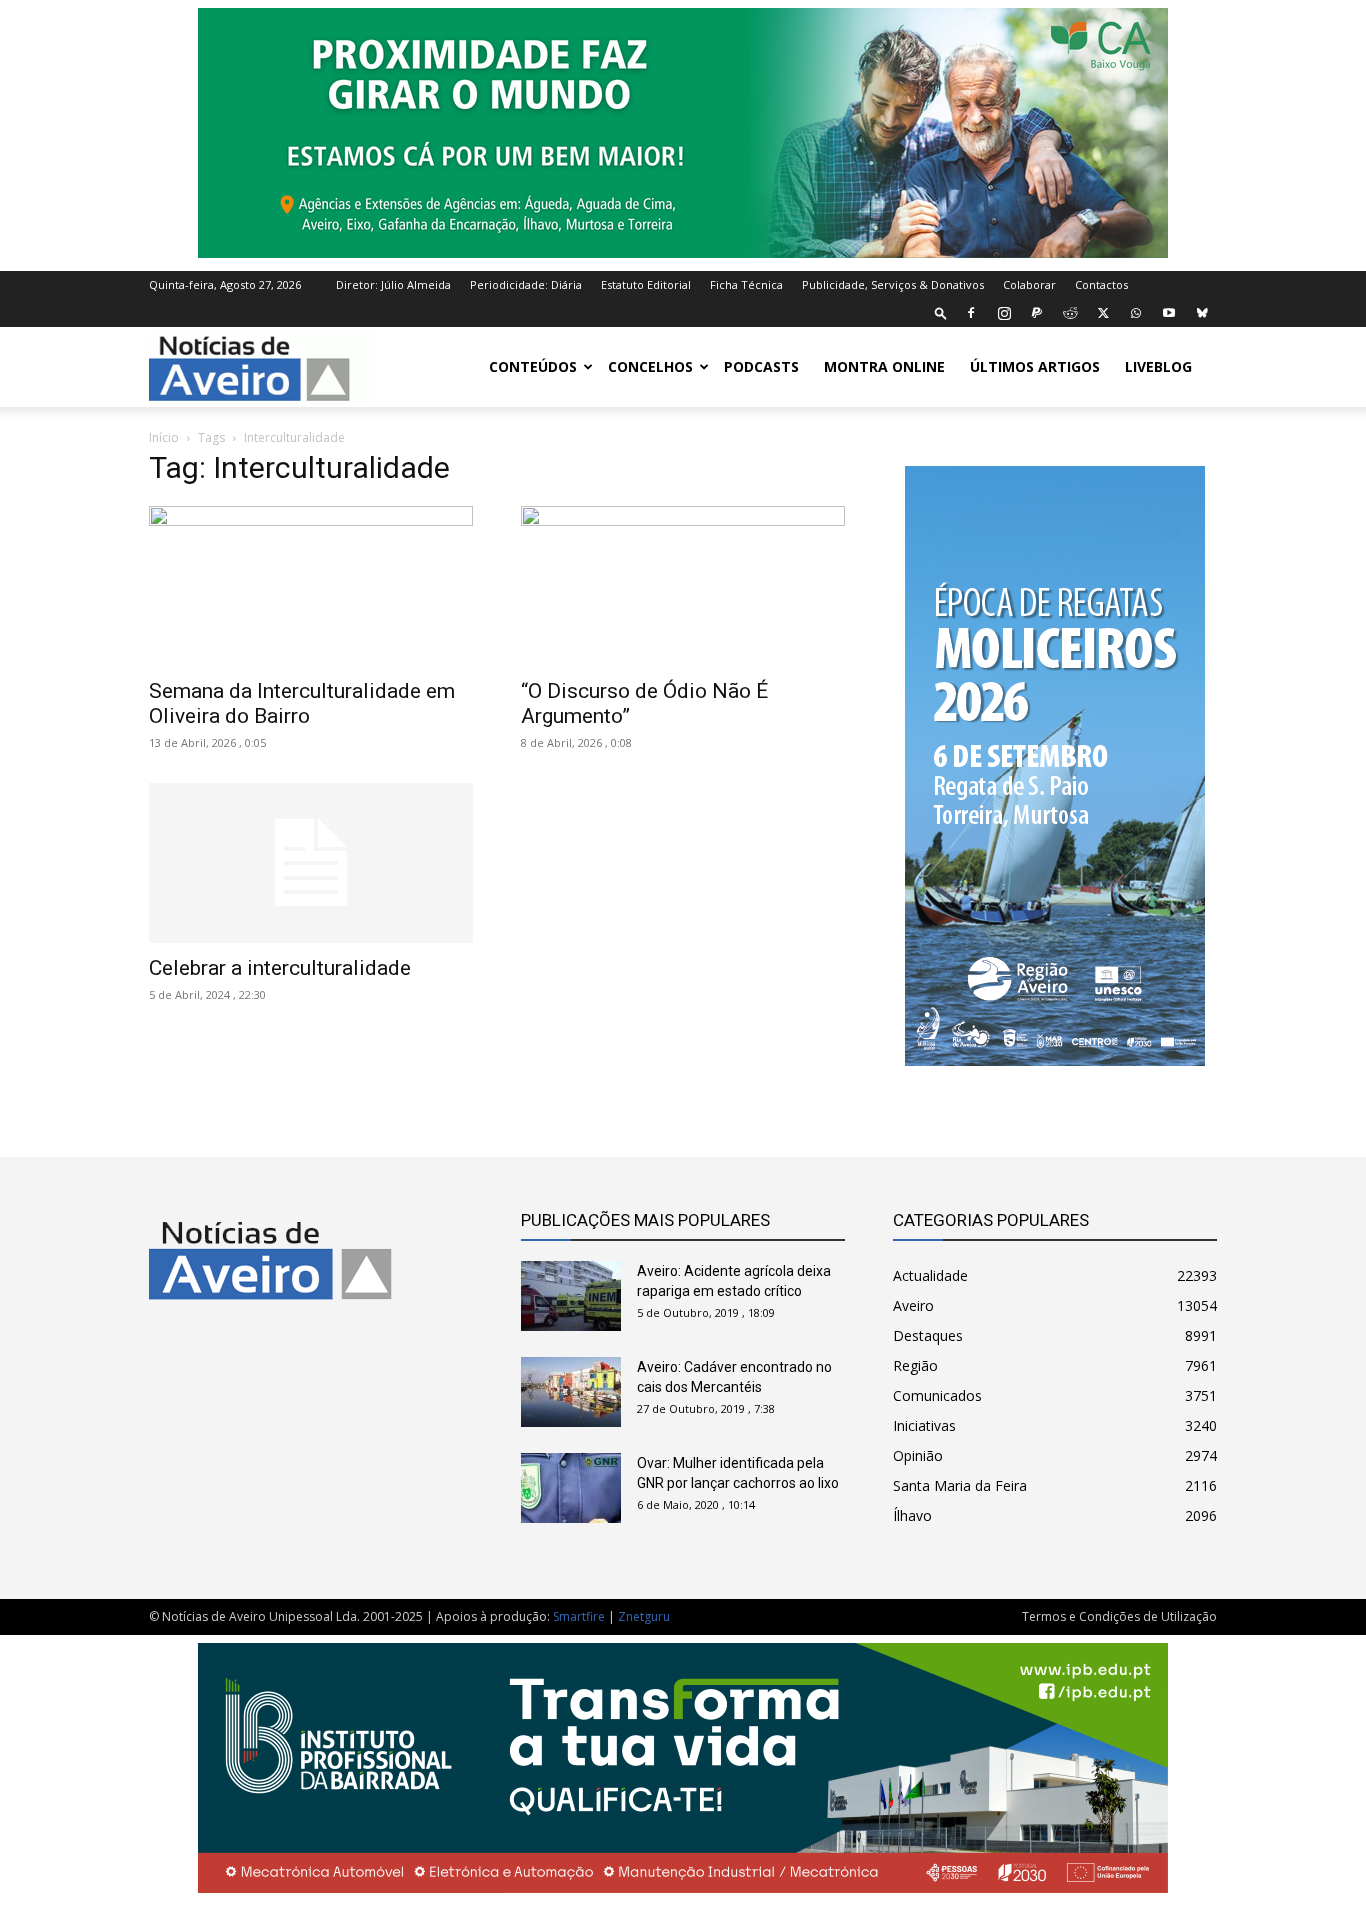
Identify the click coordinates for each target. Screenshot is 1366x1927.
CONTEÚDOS (533, 366)
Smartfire (579, 1616)
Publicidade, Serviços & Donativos (893, 284)
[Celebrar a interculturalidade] (311, 863)
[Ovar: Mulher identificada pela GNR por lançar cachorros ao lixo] (571, 1488)
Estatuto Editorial (646, 284)
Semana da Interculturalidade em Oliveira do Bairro (302, 703)
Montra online (884, 366)
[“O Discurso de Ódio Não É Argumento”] (683, 586)
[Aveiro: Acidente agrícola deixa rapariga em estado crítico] (571, 1296)
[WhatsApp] (1136, 313)
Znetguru (644, 1616)
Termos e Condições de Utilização (1119, 1616)
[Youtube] (1169, 313)
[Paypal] (1037, 313)
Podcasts (761, 366)
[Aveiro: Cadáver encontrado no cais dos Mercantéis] (571, 1392)
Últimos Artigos (1035, 366)
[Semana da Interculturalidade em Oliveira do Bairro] (311, 586)
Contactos (1101, 284)
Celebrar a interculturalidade (280, 968)
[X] (1103, 313)
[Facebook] (971, 313)
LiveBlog (1158, 366)
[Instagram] (1004, 313)
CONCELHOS (650, 366)
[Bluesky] (1202, 313)
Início (164, 437)
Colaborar (1029, 284)
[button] (941, 312)
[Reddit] (1070, 313)
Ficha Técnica (746, 284)
